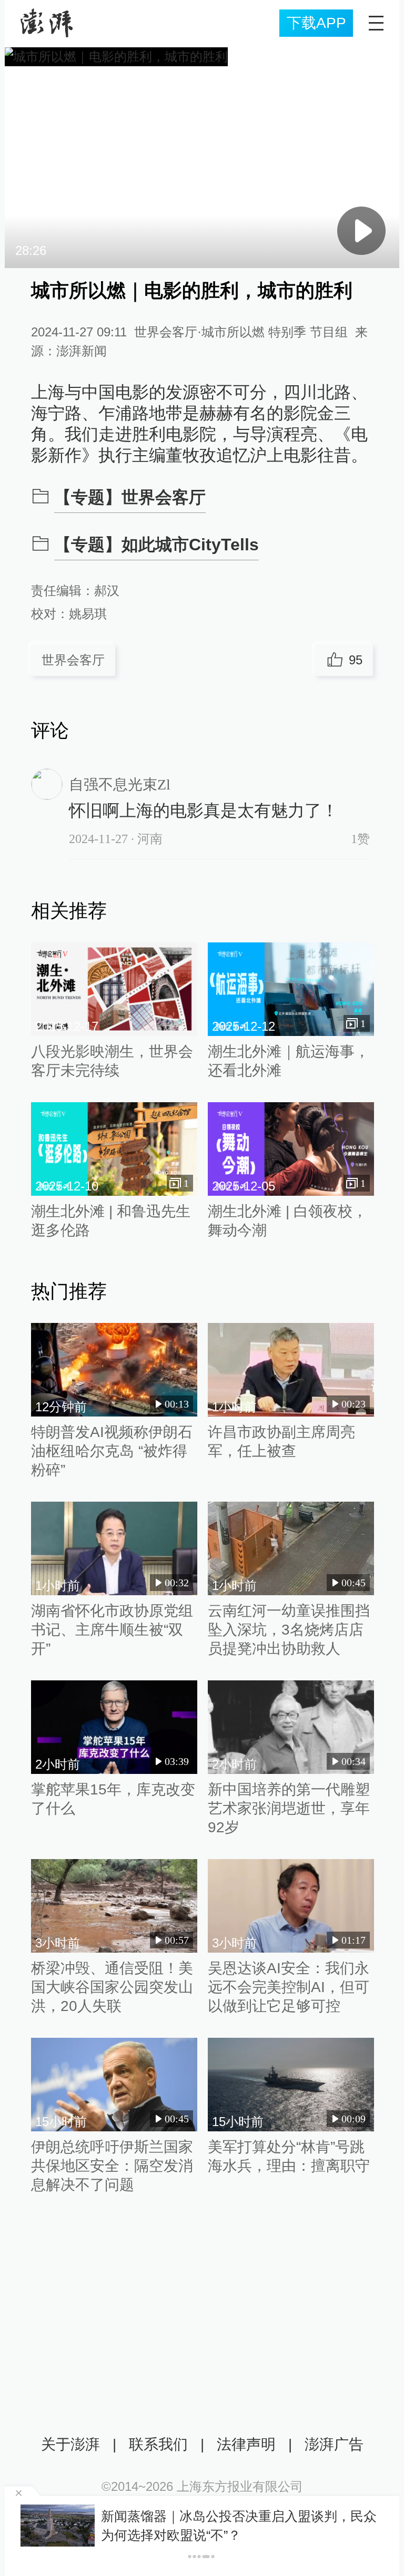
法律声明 (246, 2444)
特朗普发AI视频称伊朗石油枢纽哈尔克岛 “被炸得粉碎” (112, 1451)
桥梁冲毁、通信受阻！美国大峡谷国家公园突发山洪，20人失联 (112, 1987)
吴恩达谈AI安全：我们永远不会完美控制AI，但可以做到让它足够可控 (289, 1987)
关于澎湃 (70, 2444)
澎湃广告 (334, 2444)
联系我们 (158, 2444)
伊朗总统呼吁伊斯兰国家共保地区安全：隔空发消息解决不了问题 (112, 2166)
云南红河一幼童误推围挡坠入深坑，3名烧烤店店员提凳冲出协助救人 (289, 1630)
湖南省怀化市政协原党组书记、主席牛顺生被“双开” (112, 1630)
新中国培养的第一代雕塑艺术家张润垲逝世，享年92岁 (289, 1808)
